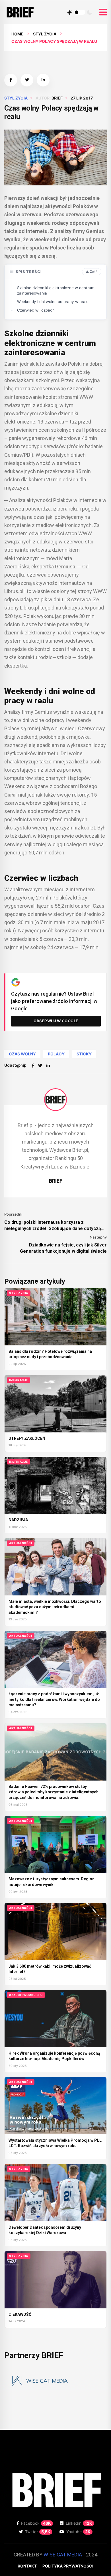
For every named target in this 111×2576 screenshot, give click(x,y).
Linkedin (79, 2523)
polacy (56, 1054)
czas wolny (22, 1054)
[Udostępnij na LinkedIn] (43, 80)
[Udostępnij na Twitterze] (27, 80)
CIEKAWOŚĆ (20, 2314)
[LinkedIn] (48, 1065)
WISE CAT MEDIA (63, 2555)
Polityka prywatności (68, 2566)
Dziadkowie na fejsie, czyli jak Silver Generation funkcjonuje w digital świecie (63, 1248)
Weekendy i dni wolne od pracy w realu (53, 302)
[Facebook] (33, 1065)
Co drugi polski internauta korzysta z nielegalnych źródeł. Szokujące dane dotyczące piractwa (55, 1226)
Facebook (36, 2523)
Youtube (78, 2532)
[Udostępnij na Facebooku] (11, 80)
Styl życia (45, 34)
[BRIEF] (55, 1100)
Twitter (38, 2532)
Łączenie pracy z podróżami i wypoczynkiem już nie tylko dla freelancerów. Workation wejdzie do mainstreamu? (54, 1699)
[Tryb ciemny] (90, 12)
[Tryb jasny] (70, 12)
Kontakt (27, 2566)
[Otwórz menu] (103, 12)
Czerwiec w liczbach (36, 310)
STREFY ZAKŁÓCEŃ (27, 1438)
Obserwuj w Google (56, 1021)
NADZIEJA (18, 1520)
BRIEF (57, 98)
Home (18, 34)
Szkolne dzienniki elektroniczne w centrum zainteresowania (56, 291)
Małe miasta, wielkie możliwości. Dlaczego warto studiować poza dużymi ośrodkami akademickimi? (55, 1607)
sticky (84, 1054)
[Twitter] (40, 1065)
